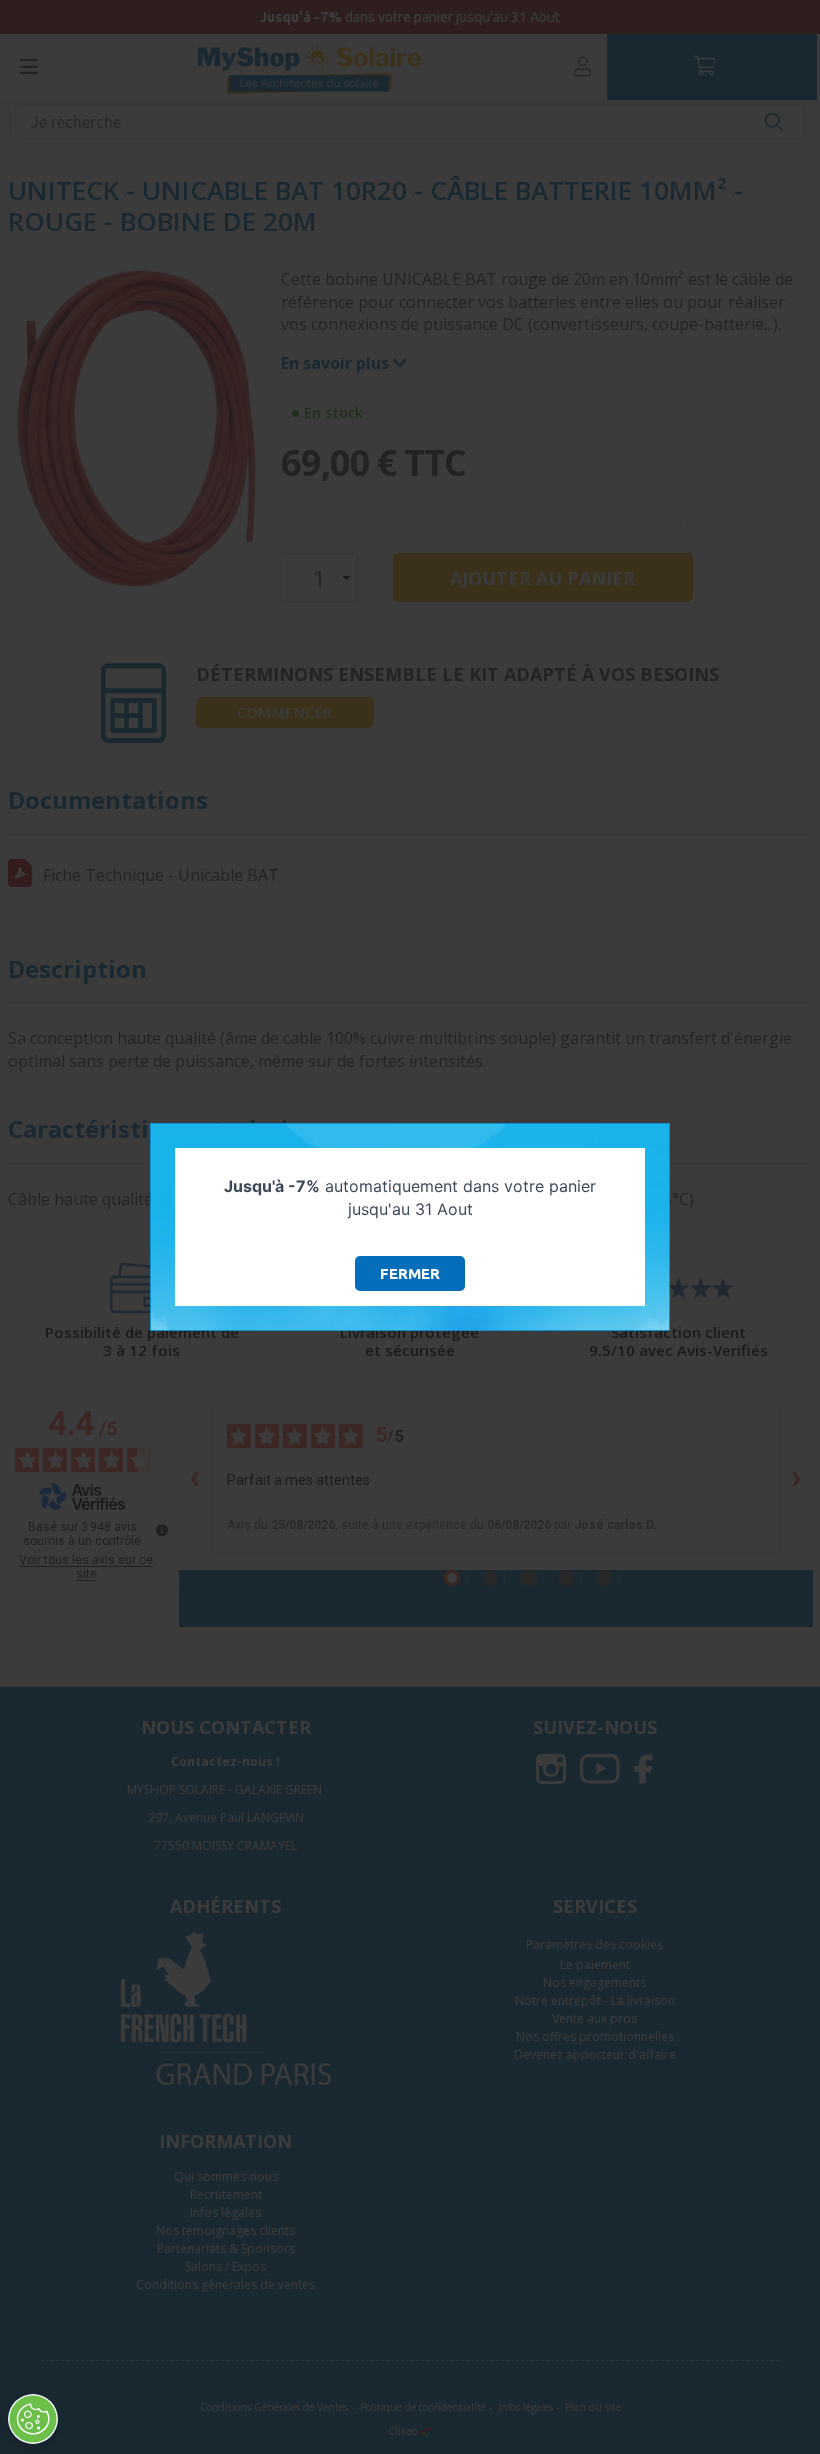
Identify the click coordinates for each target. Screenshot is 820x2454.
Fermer (410, 1273)
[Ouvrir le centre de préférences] (33, 2419)
